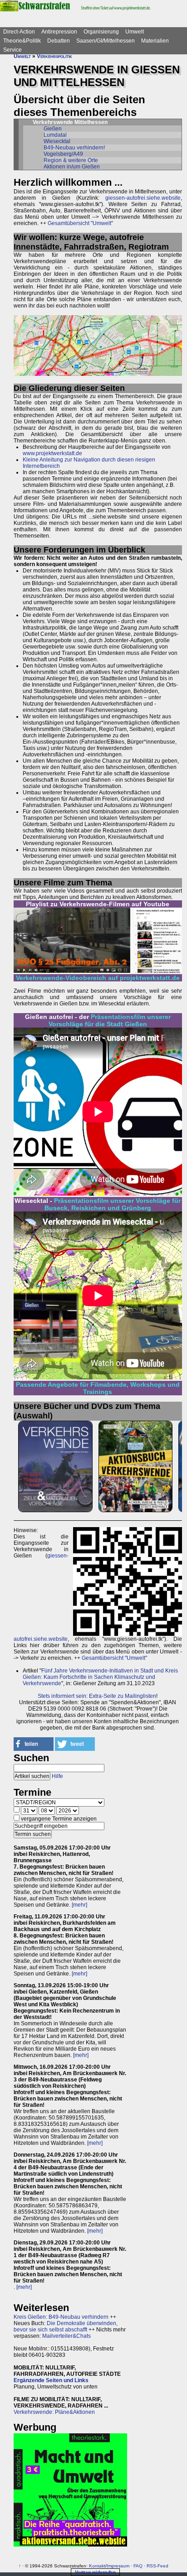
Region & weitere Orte (71, 160)
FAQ (138, 2566)
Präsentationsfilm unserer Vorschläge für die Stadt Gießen (110, 1020)
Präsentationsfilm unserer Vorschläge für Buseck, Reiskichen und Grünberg (113, 1204)
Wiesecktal (57, 141)
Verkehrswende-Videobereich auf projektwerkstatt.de (98, 978)
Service (12, 50)
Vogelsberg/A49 (63, 154)
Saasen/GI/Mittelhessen (106, 41)
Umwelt (135, 32)
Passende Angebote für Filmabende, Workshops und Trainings (98, 1388)
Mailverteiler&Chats (66, 2336)
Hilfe (57, 1776)
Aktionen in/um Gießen (72, 167)
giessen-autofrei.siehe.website (143, 198)
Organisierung (101, 32)
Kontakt (97, 2566)
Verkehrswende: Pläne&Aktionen (54, 2412)
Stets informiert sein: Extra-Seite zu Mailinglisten (97, 1696)
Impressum (118, 2566)
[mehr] (79, 1905)
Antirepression (59, 32)
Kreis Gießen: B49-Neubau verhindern (61, 2317)
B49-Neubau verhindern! (74, 148)
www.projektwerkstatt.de (52, 453)
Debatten (59, 41)
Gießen (53, 129)
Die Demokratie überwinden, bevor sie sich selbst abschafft (66, 2326)
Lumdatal (55, 135)
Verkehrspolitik (54, 56)
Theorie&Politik (22, 41)
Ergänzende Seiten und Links (51, 2380)
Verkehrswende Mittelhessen (70, 122)
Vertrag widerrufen (95, 2572)
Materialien (155, 41)
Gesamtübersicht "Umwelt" (80, 223)
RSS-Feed (157, 2566)
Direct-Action (19, 32)
